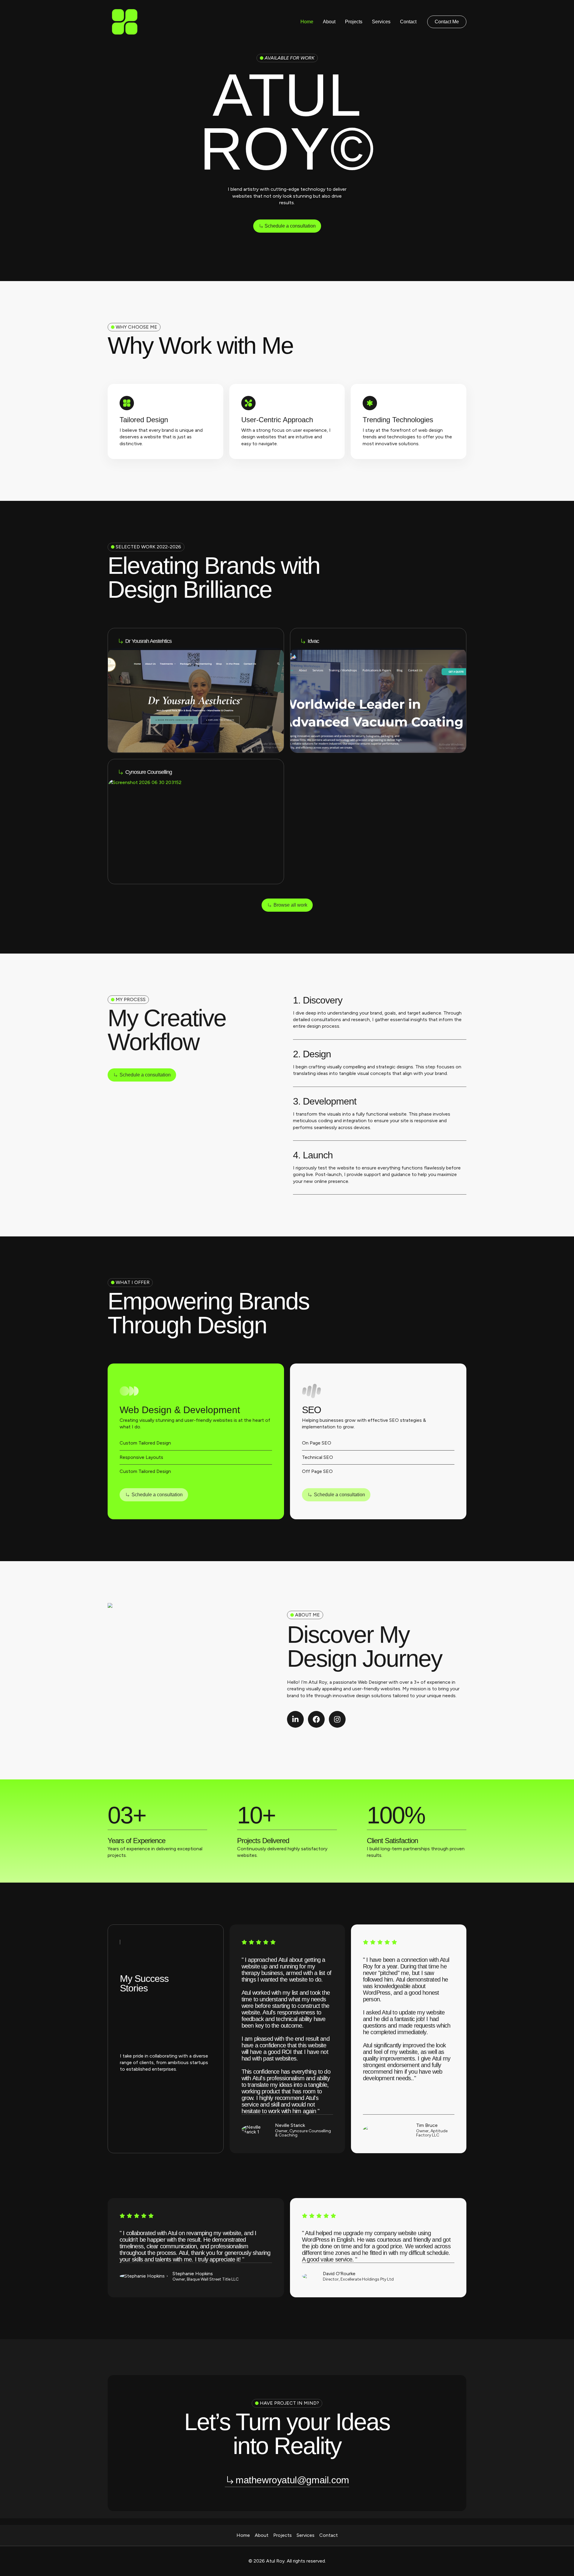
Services (381, 22)
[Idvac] (303, 641)
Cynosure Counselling (149, 772)
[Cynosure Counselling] (120, 772)
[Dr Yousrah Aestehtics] (120, 641)
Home (307, 22)
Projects (354, 22)
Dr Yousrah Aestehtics (148, 641)
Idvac (313, 641)
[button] (447, 22)
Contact (408, 22)
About (329, 22)
